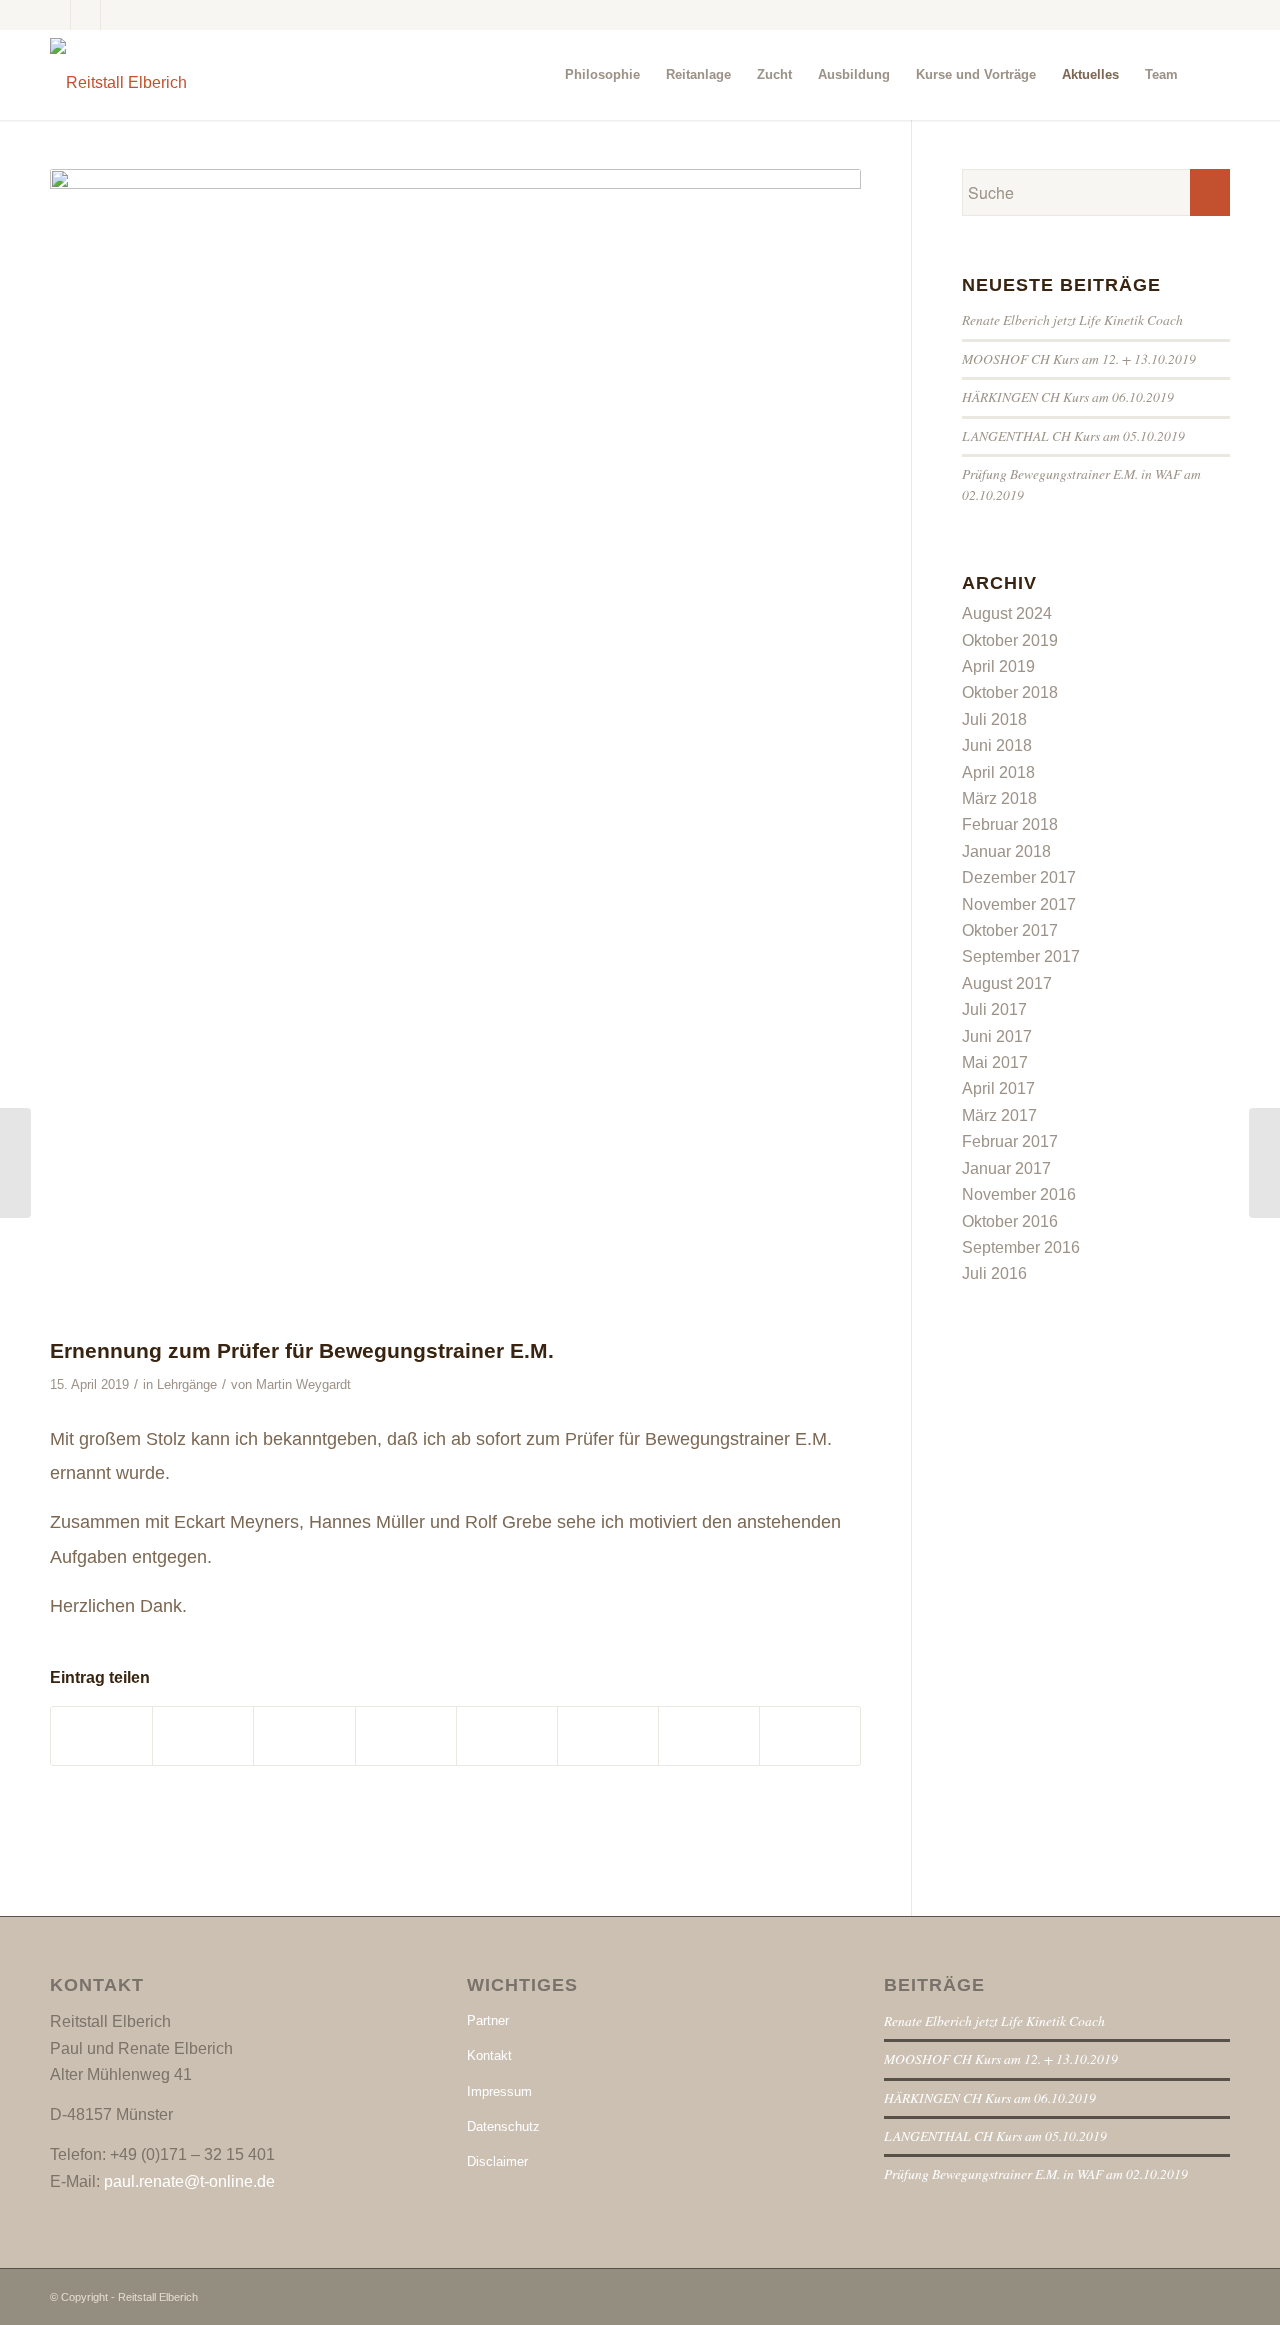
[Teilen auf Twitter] (203, 1735)
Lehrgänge (187, 1384)
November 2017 (1019, 904)
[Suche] (1210, 75)
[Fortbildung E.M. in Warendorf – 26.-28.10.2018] (15, 1163)
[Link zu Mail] (116, 15)
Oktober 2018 (1010, 692)
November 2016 (1019, 1194)
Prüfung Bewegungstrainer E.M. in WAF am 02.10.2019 (1036, 2173)
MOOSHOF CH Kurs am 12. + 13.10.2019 (1079, 358)
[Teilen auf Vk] (608, 1735)
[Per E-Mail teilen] (810, 1735)
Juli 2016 (994, 1273)
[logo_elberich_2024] (118, 75)
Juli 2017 (994, 1009)
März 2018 (999, 798)
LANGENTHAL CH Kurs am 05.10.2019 (1073, 435)
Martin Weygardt (303, 1384)
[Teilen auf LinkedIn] (406, 1735)
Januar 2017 (1006, 1168)
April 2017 (998, 1088)
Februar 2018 (1010, 824)
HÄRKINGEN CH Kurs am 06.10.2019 (1068, 396)
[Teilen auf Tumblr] (507, 1735)
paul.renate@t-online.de (189, 2181)
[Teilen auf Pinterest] (304, 1735)
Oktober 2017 (1010, 930)
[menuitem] (602, 75)
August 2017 (1007, 983)
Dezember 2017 (1019, 877)
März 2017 (999, 1115)
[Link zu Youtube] (85, 15)
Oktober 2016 (1010, 1221)
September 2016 (1021, 1247)
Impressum (499, 2091)
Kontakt (489, 2055)
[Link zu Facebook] (55, 15)
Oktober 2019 (1010, 640)
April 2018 (998, 772)
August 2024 (1007, 613)
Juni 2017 (997, 1036)
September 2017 (1021, 956)
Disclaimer (497, 2161)
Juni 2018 (997, 745)
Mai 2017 (995, 1062)
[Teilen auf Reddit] (709, 1735)
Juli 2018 (994, 719)
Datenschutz (503, 2126)
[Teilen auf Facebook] (101, 1735)
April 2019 (998, 666)
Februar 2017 (1010, 1141)
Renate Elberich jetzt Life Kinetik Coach (1072, 319)
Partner (488, 2020)
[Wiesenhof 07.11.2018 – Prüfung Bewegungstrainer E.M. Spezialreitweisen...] (1264, 1163)
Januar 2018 (1006, 851)
